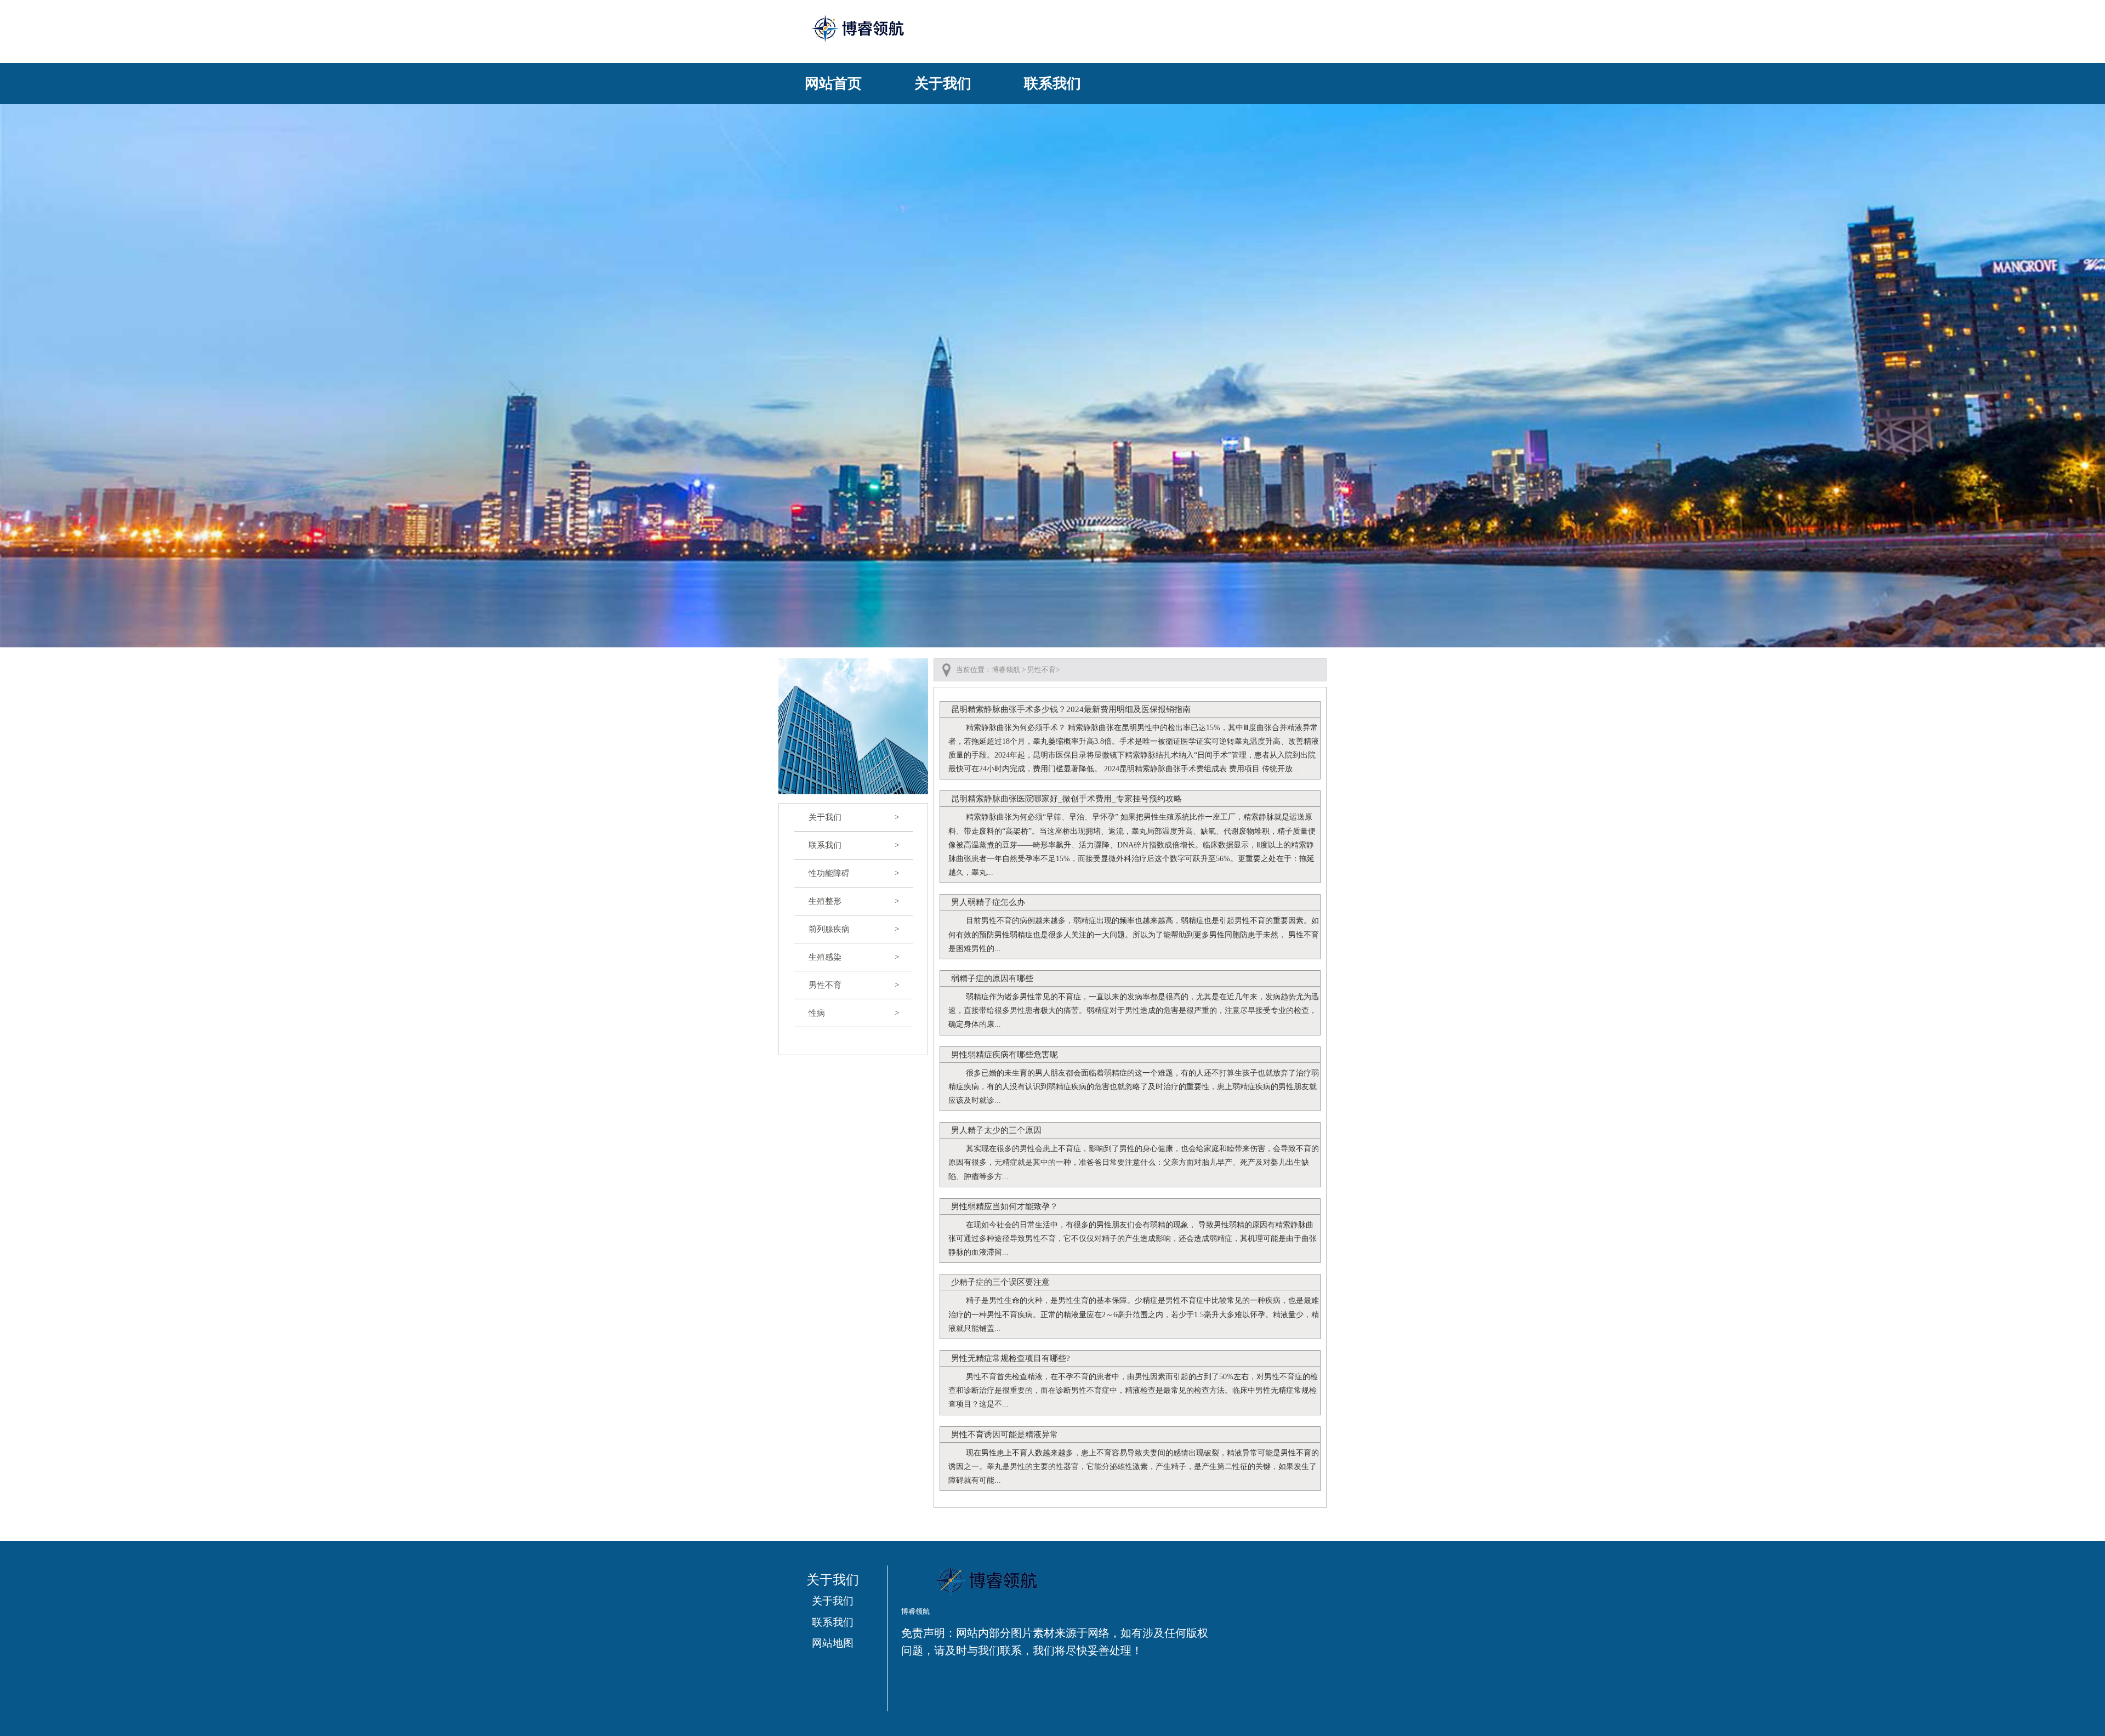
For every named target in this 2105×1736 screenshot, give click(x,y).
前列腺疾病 (854, 929)
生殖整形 (854, 901)
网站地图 (833, 1643)
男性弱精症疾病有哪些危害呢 (1005, 1055)
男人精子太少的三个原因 (996, 1130)
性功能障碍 (854, 873)
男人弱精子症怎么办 (988, 902)
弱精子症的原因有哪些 (992, 978)
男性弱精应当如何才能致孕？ (1005, 1206)
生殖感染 (854, 957)
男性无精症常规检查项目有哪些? (1011, 1358)
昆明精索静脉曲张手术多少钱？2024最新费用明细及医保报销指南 (1071, 709)
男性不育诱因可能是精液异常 (1005, 1435)
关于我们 (943, 84)
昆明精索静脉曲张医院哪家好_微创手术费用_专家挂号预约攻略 (1066, 799)
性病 (854, 1013)
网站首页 (833, 84)
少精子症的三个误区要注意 (1000, 1282)
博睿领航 (1006, 670)
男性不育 (854, 985)
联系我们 (1052, 84)
